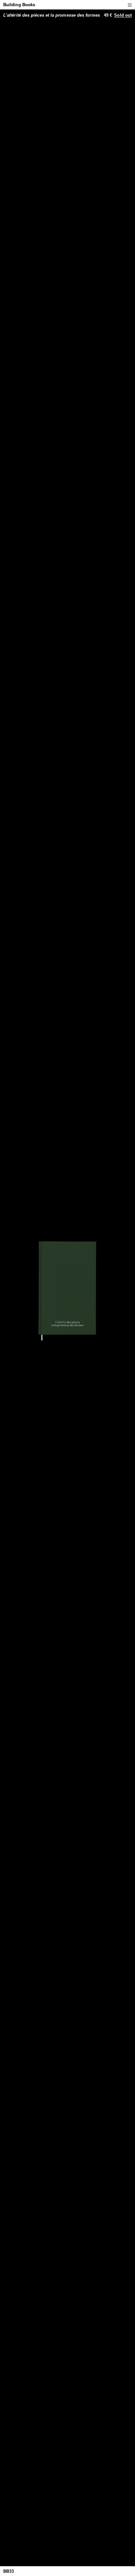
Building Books (19, 5)
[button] (130, 5)
